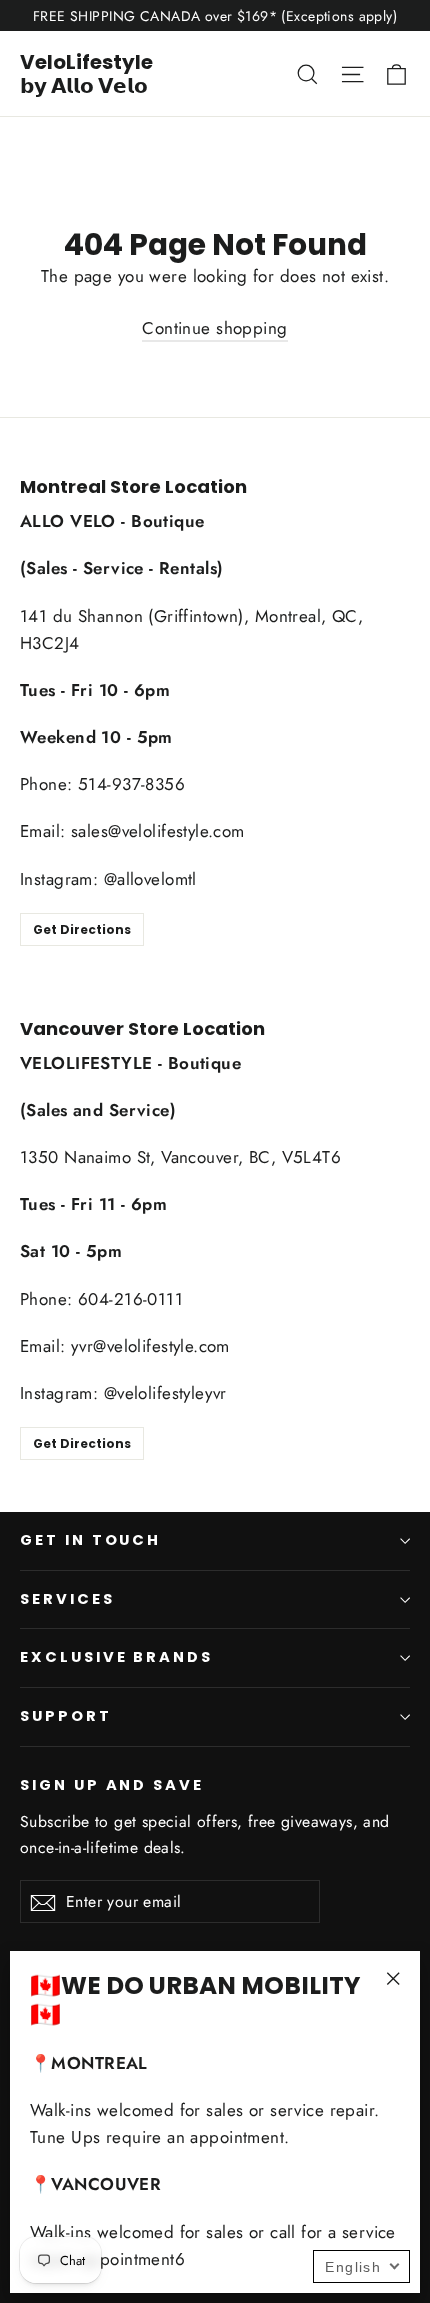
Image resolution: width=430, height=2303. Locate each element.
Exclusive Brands (116, 1657)
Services (67, 1599)
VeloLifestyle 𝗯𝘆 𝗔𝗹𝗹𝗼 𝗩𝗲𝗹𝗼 (86, 74)
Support (66, 1716)
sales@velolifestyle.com (158, 831)
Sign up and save (112, 1785)
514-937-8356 (131, 784)
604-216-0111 (130, 1299)
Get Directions (82, 929)
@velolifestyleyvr (165, 1393)
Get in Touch (90, 1540)
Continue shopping (214, 328)
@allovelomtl (150, 879)
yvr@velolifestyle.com (150, 1346)
